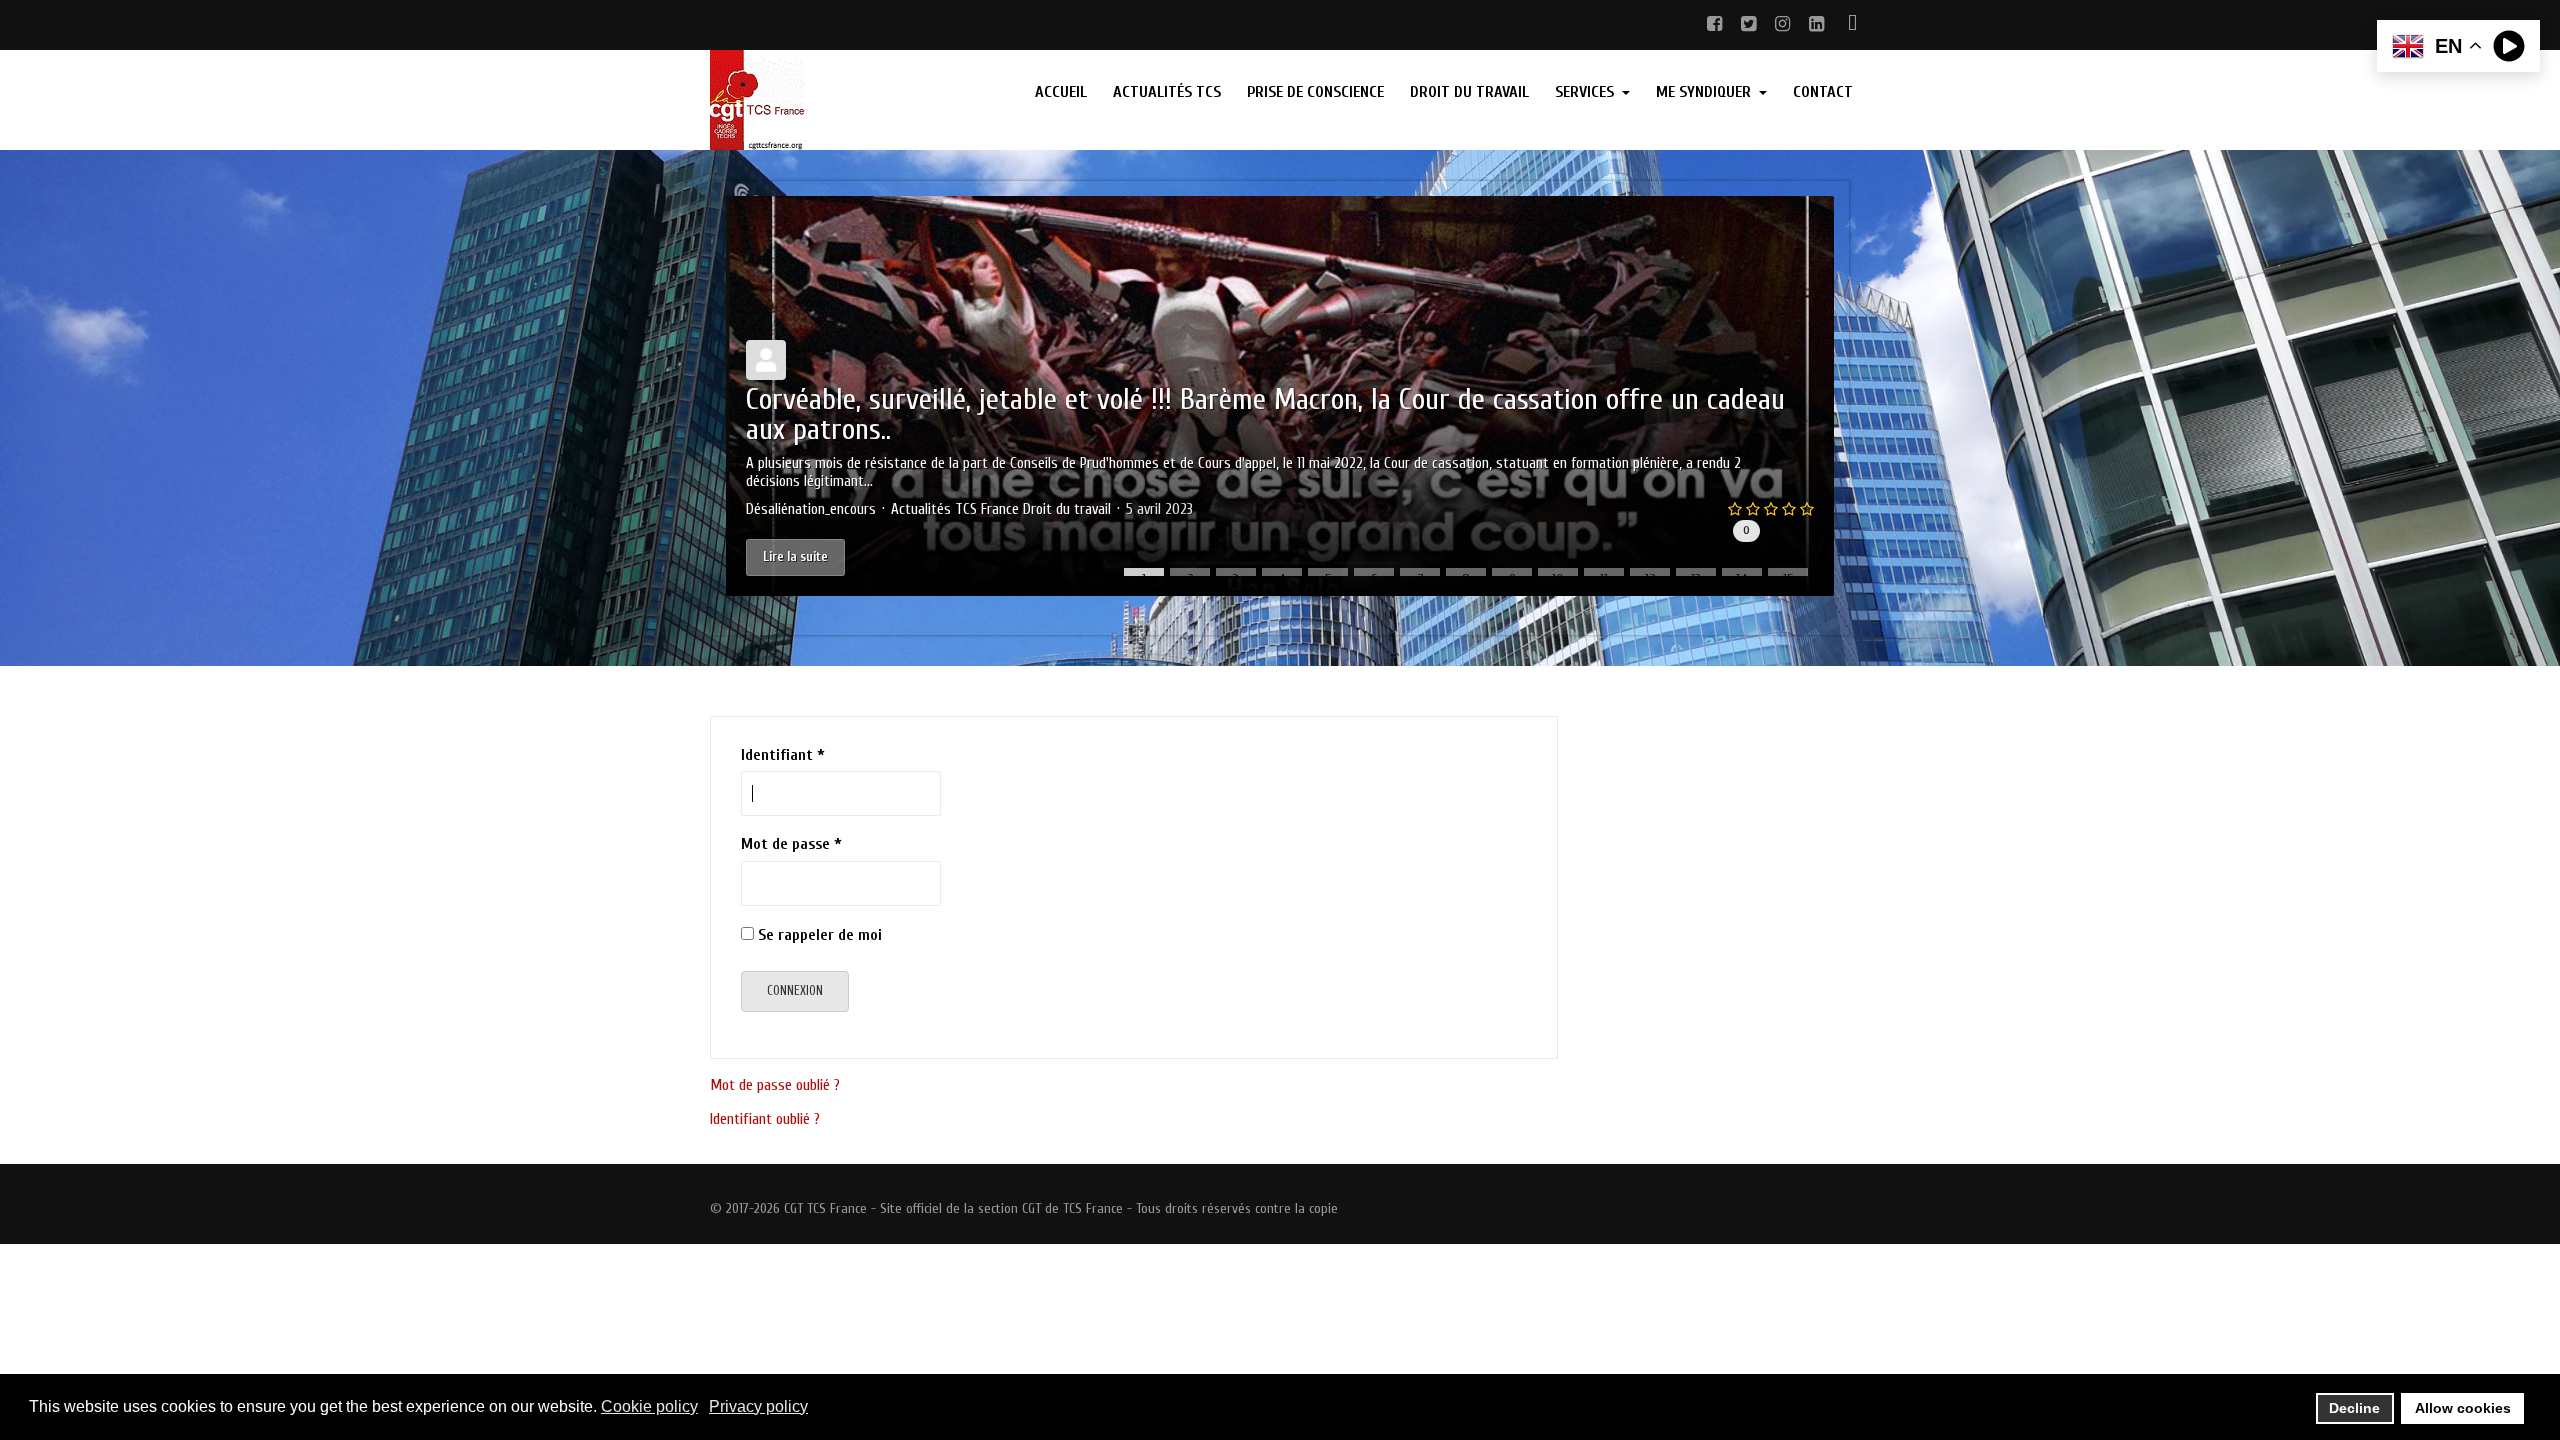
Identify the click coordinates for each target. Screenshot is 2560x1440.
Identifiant (783, 755)
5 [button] (1328, 574)
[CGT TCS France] (841, 100)
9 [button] (1512, 574)
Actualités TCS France (955, 509)
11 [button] (1604, 574)
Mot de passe (791, 844)
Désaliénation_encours (811, 509)
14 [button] (1742, 574)
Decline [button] (2354, 1408)
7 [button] (1420, 574)
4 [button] (1282, 574)
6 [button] (1374, 574)
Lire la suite (795, 556)
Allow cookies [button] (2463, 1408)
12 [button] (1650, 574)
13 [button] (1696, 574)
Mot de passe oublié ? (775, 1085)
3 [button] (1236, 574)
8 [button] (1466, 574)
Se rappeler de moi (820, 935)
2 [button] (1190, 574)
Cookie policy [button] (649, 1406)
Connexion (795, 990)
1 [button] (1144, 574)
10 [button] (1558, 574)
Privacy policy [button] (758, 1406)
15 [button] (1788, 574)
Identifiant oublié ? (765, 1119)
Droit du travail (1067, 509)
